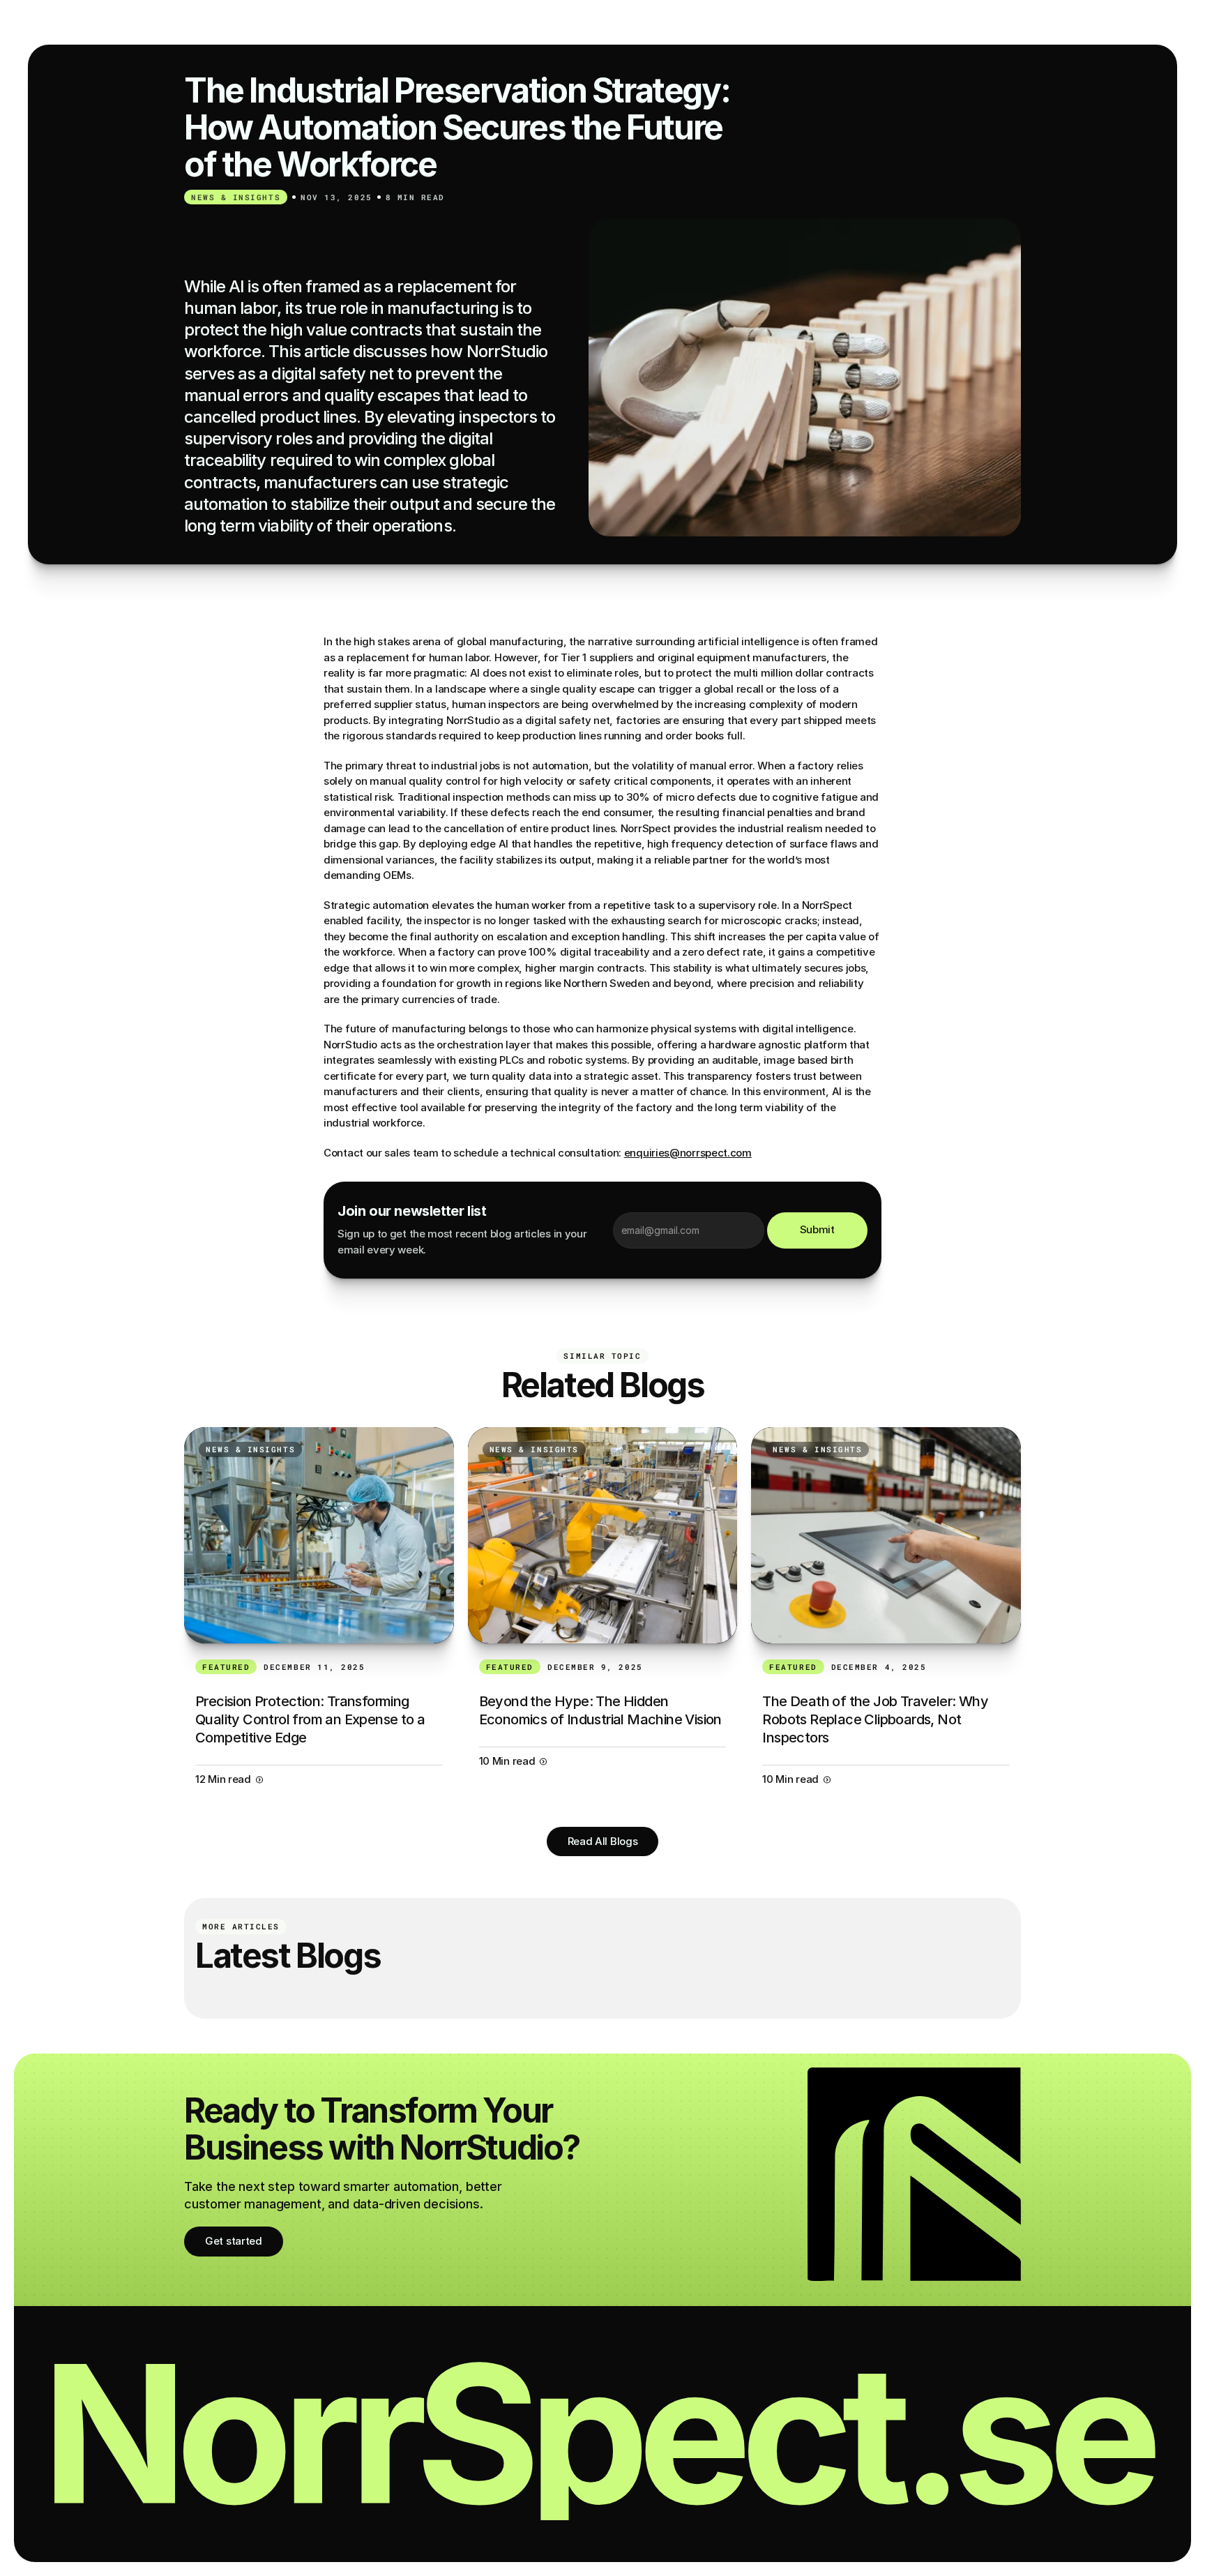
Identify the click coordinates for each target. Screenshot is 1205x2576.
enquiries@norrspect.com (688, 1153)
